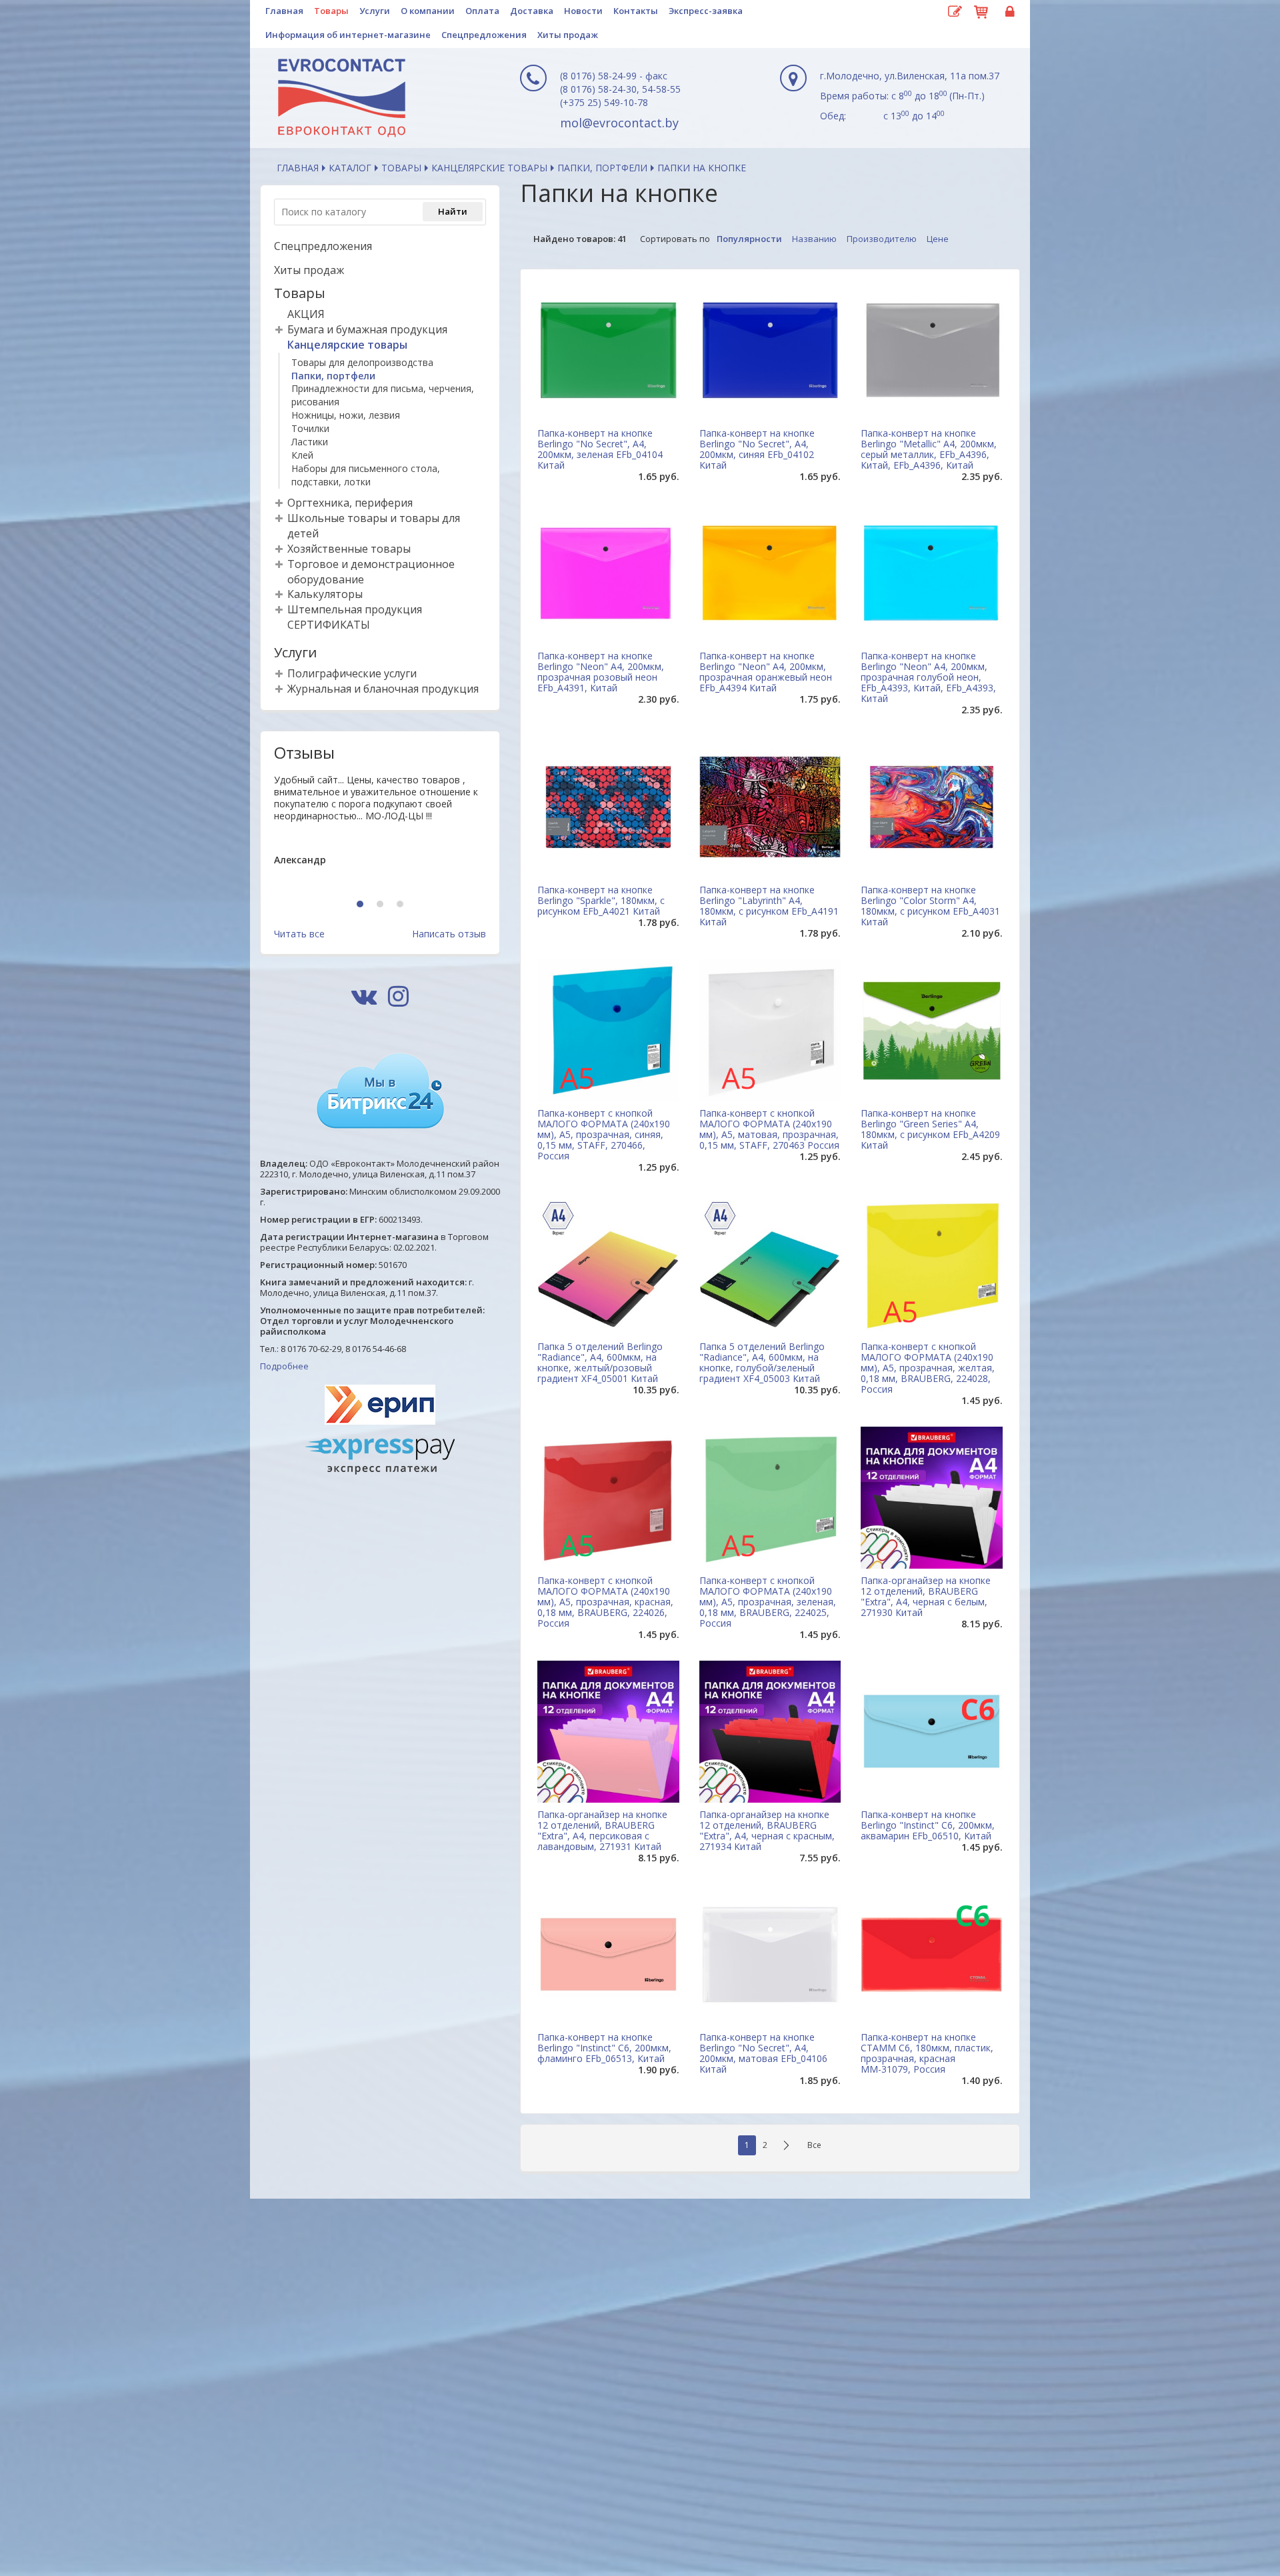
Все (814, 2145)
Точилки (310, 428)
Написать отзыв (449, 934)
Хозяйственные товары (349, 549)
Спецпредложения (484, 35)
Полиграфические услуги (352, 673)
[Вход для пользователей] (1008, 12)
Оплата (482, 11)
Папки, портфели (602, 168)
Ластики (310, 442)
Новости (583, 11)
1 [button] (362, 905)
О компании (428, 11)
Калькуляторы (325, 594)
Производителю (882, 239)
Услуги (375, 11)
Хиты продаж (568, 35)
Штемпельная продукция (355, 609)
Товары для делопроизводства (362, 362)
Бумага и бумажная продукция (367, 329)
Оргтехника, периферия (350, 503)
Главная (284, 11)
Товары (331, 11)
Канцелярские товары (489, 168)
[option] (380, 831)
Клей (302, 455)
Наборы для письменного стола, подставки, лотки (366, 475)
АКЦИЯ (306, 314)
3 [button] (402, 905)
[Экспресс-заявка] (955, 12)
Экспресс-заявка (706, 11)
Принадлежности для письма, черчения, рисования (383, 395)
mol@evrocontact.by (619, 123)
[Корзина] (981, 10)
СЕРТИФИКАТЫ (329, 625)
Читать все (299, 934)
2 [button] (382, 905)
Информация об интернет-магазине (348, 35)
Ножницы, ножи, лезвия (346, 415)
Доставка (532, 11)
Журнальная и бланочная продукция (383, 689)
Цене (938, 239)
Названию (814, 239)
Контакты (636, 11)
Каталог (350, 168)
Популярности (749, 239)
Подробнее (284, 1366)
